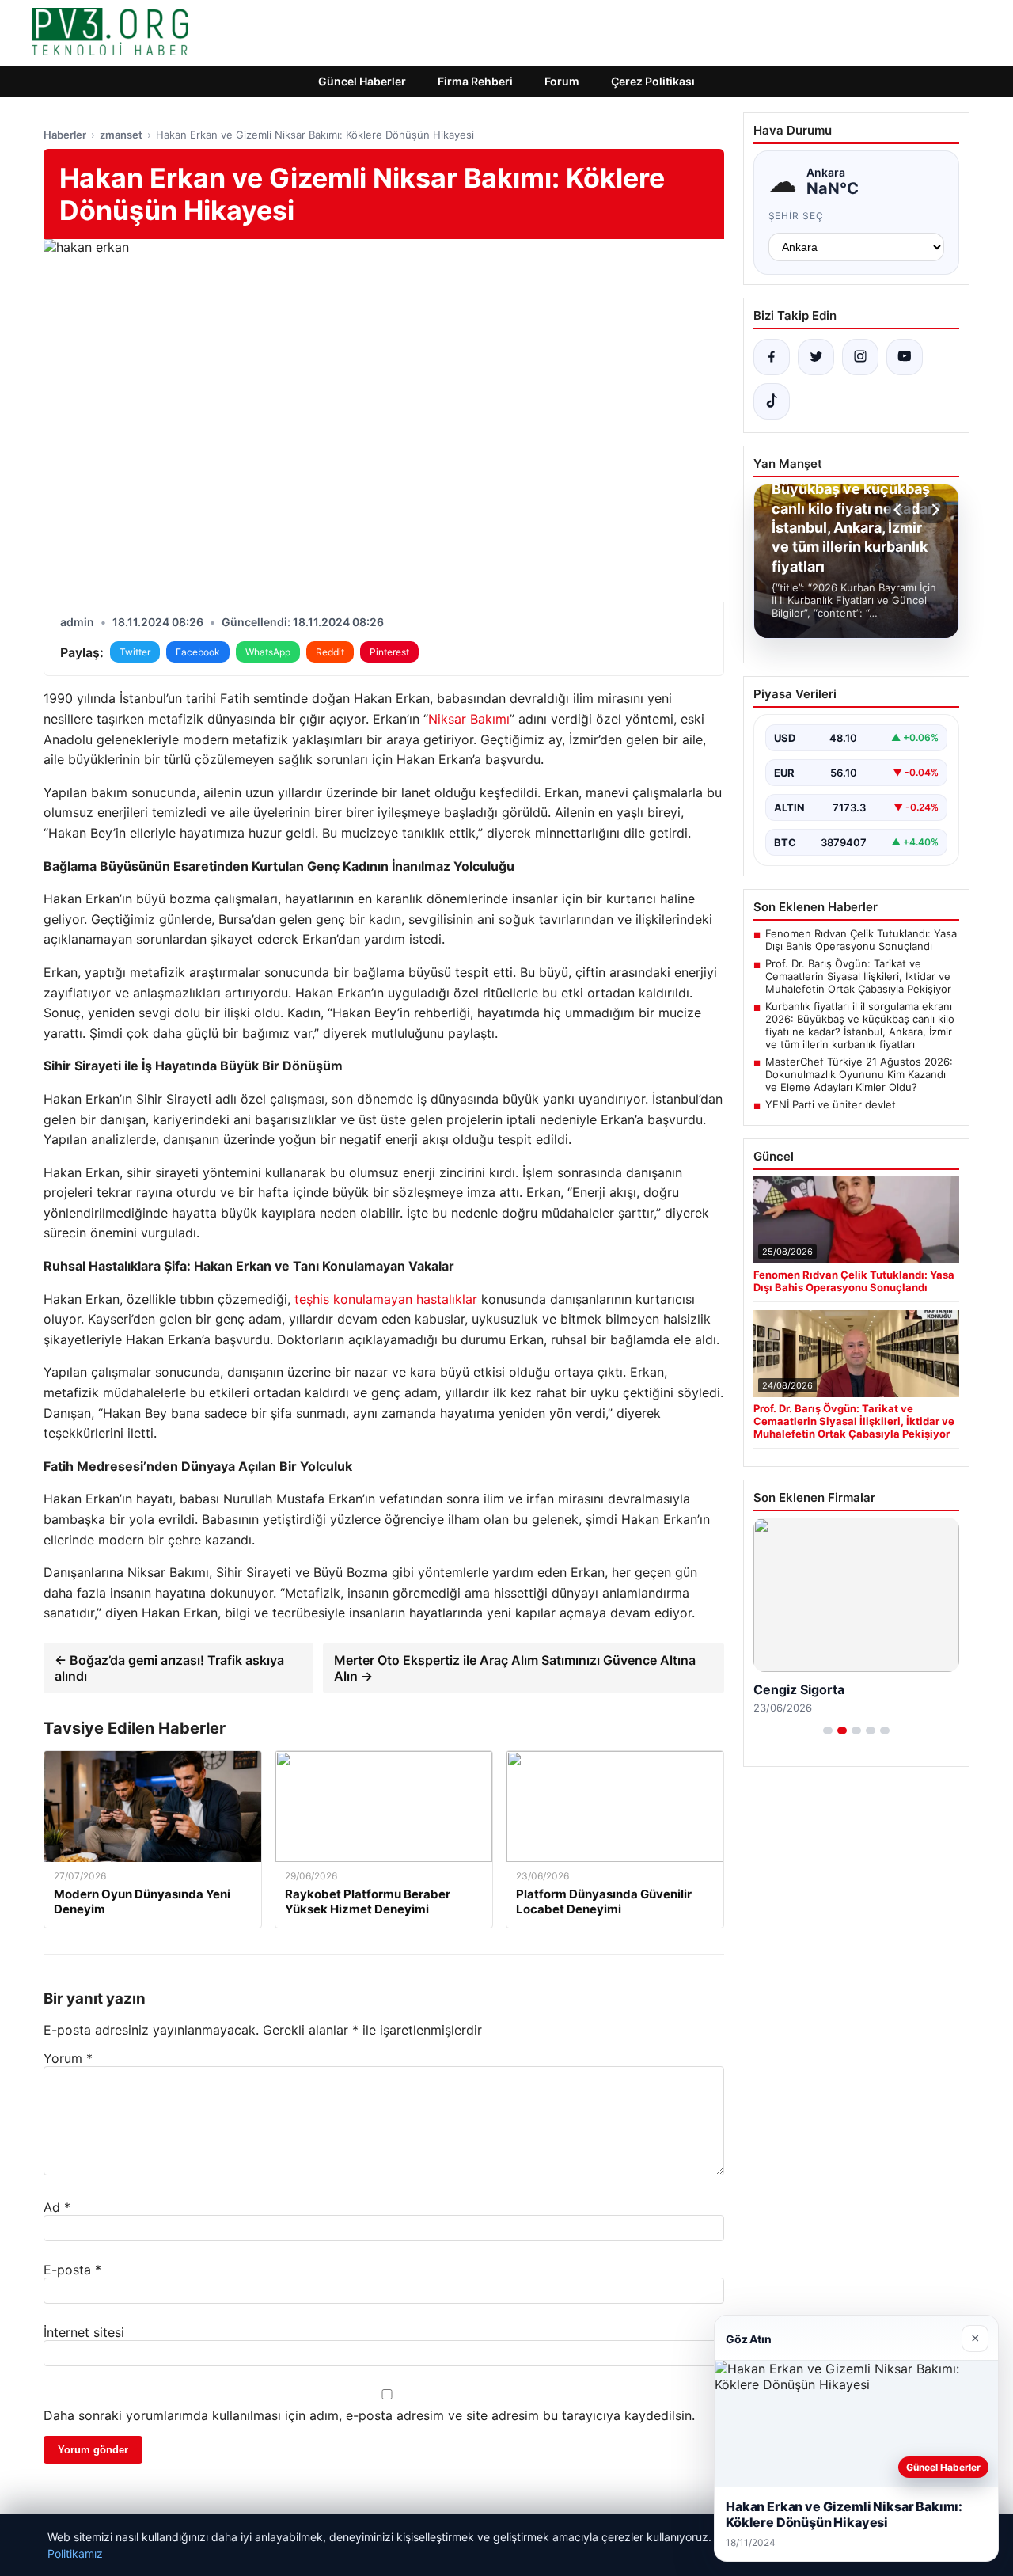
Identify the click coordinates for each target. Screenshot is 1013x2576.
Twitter (135, 652)
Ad (57, 2207)
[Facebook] (772, 357)
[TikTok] (772, 401)
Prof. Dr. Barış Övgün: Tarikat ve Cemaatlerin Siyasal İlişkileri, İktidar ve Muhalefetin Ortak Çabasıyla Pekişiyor (858, 976)
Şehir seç (797, 216)
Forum (562, 81)
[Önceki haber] (900, 510)
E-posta (72, 2270)
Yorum (68, 2058)
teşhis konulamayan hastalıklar (386, 1299)
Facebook (198, 652)
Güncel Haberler (362, 81)
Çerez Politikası (653, 81)
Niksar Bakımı (469, 719)
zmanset (121, 135)
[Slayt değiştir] (828, 1731)
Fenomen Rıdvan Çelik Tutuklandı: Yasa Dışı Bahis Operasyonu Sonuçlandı (861, 940)
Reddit (330, 652)
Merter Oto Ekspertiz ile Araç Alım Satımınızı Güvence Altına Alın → (515, 1668)
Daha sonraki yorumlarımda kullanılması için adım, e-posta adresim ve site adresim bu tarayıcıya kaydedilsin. (369, 2415)
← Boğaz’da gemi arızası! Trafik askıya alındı (169, 1668)
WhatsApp (268, 652)
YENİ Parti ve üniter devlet (831, 1104)
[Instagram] (860, 357)
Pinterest (389, 652)
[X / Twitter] (816, 357)
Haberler (65, 135)
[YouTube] (905, 357)
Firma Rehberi (475, 81)
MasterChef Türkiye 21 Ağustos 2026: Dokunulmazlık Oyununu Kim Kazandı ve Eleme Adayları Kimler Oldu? (859, 1074)
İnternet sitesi (84, 2332)
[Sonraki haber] (933, 510)
